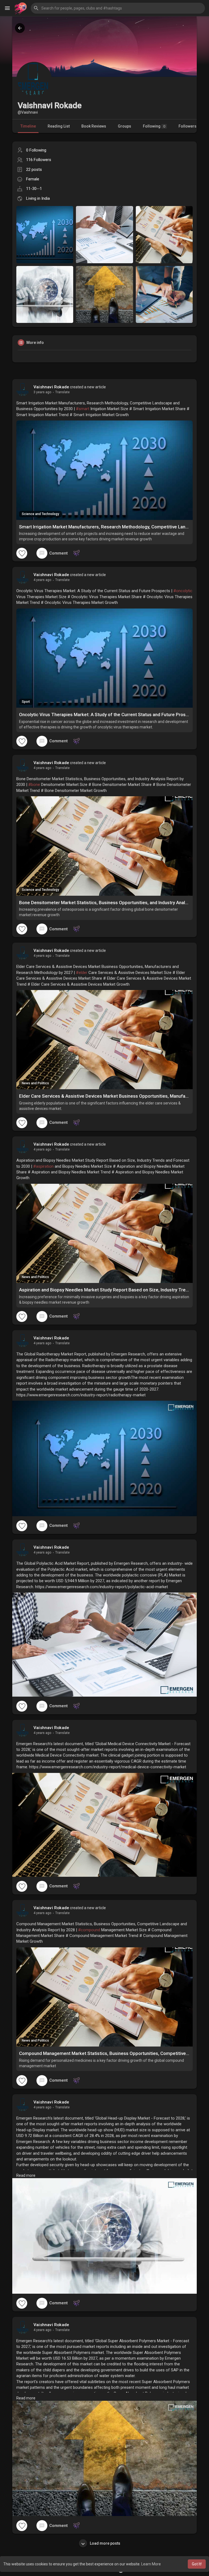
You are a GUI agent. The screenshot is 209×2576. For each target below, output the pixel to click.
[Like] (22, 553)
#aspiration (43, 1166)
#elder (82, 973)
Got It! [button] (197, 2564)
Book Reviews (94, 126)
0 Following (36, 150)
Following (154, 126)
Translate (62, 392)
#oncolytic (183, 591)
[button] (118, 8)
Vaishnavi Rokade (51, 387)
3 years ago (42, 392)
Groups (125, 126)
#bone (34, 785)
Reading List (59, 126)
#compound (89, 1930)
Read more (26, 2175)
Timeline (28, 126)
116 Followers (39, 160)
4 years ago (42, 580)
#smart (83, 409)
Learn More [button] (151, 2564)
